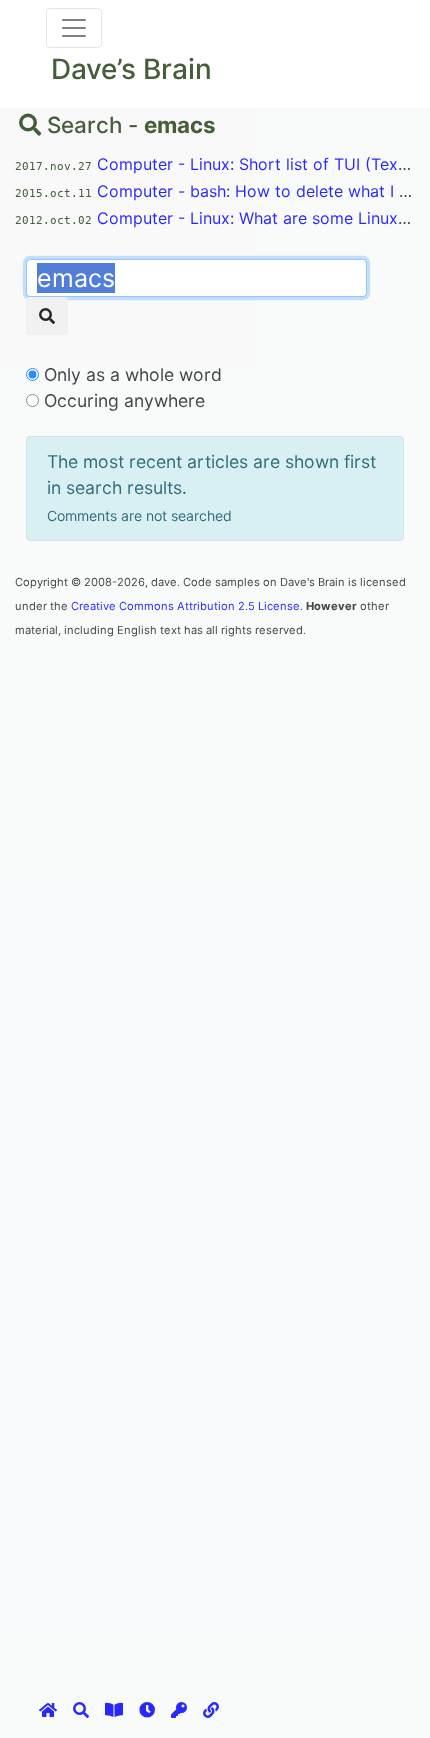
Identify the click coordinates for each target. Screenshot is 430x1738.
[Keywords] (179, 1710)
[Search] (47, 316)
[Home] (48, 1710)
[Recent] (147, 1710)
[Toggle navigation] (74, 28)
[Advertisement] (215, 855)
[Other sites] (211, 1710)
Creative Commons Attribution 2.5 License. (187, 606)
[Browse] (114, 1710)
